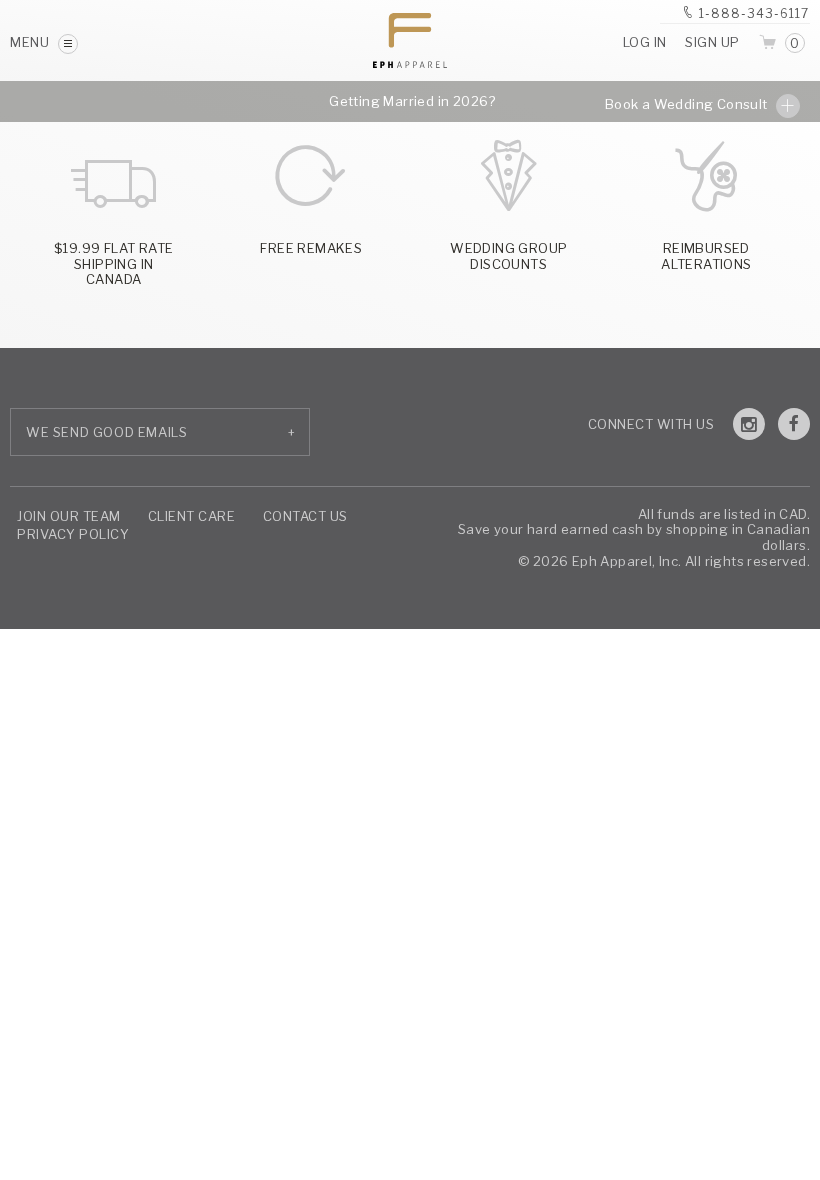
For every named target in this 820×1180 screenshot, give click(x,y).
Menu (31, 42)
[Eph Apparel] (410, 40)
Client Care (192, 516)
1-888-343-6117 (754, 13)
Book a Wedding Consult (688, 104)
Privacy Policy (73, 534)
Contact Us (305, 516)
